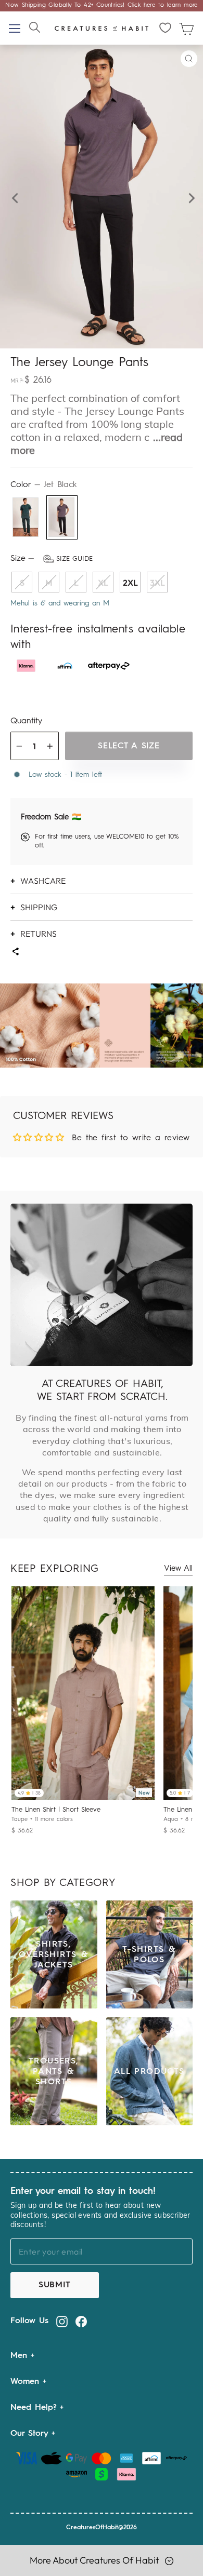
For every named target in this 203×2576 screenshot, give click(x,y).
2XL (130, 583)
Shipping (39, 907)
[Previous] (14, 197)
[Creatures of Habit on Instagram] (62, 2321)
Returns (39, 934)
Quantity (26, 721)
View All (178, 1569)
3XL (157, 583)
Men (21, 2356)
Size (52, 559)
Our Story (31, 2434)
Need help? (35, 2408)
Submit (55, 2285)
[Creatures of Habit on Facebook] (81, 2321)
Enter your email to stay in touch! (83, 2191)
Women (27, 2382)
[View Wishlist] (166, 28)
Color (43, 485)
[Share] (15, 953)
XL (103, 583)
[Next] (189, 197)
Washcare (43, 881)
